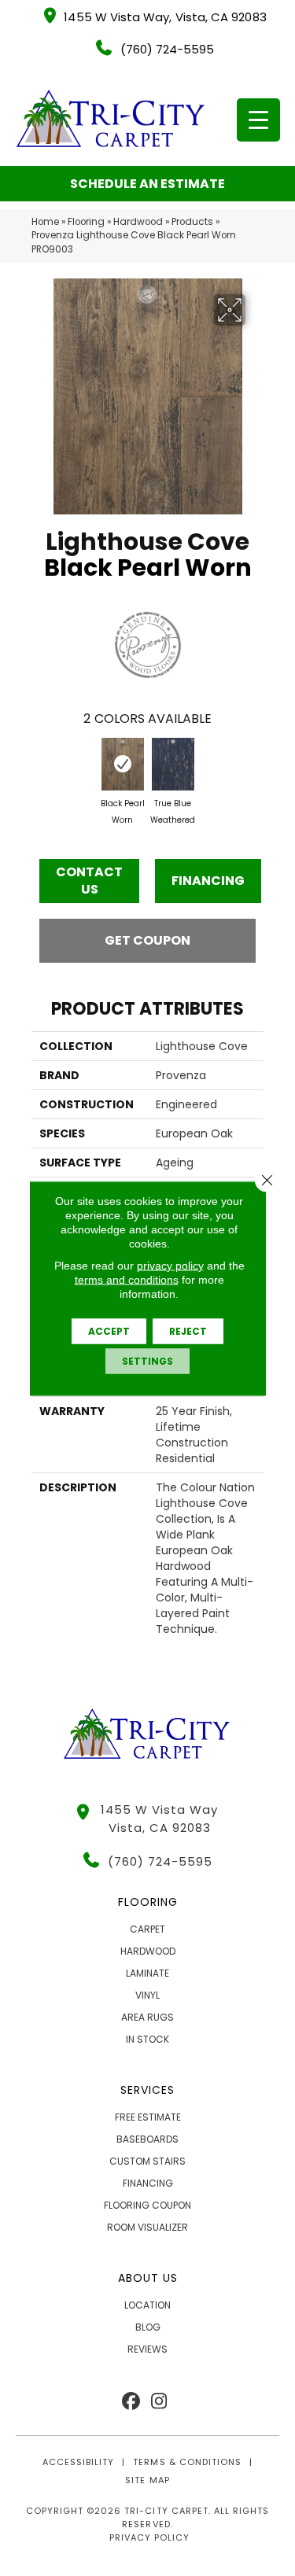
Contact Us (89, 881)
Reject (188, 1330)
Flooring (86, 222)
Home (45, 222)
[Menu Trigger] (258, 120)
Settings (147, 1360)
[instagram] (159, 2402)
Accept (109, 1330)
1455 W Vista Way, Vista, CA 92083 (165, 17)
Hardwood (138, 222)
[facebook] (132, 2402)
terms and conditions (127, 1279)
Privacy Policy (149, 2537)
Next (256, 769)
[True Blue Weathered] (173, 765)
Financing (208, 881)
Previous (39, 769)
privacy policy (170, 1265)
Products (192, 222)
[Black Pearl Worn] (123, 765)
